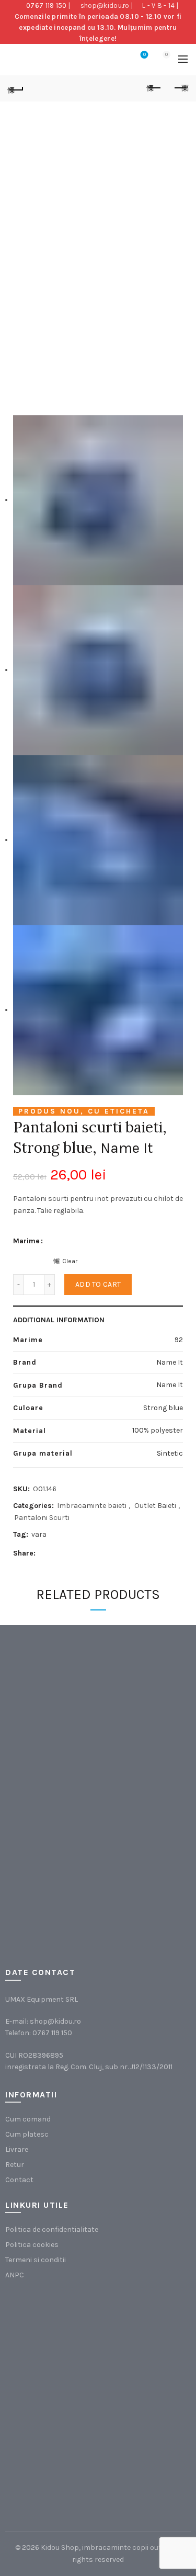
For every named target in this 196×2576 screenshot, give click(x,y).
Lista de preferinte (145, 55)
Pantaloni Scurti (42, 1518)
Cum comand (28, 2119)
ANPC (15, 2275)
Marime (26, 1241)
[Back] (16, 88)
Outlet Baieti (155, 1506)
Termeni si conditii (36, 2260)
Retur (15, 2165)
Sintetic (170, 1453)
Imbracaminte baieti (92, 1506)
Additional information (59, 1320)
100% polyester (158, 1430)
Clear (70, 1261)
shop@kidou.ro (105, 5)
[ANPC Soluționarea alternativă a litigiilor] (58, 2347)
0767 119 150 (47, 5)
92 (179, 1340)
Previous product (154, 88)
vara (39, 1534)
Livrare (17, 2149)
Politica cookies (32, 2245)
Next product (180, 88)
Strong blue (163, 1408)
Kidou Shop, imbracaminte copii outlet (106, 2547)
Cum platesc (27, 2134)
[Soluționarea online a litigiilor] (58, 2452)
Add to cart (98, 1284)
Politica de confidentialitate (52, 2229)
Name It (127, 1148)
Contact (19, 2180)
